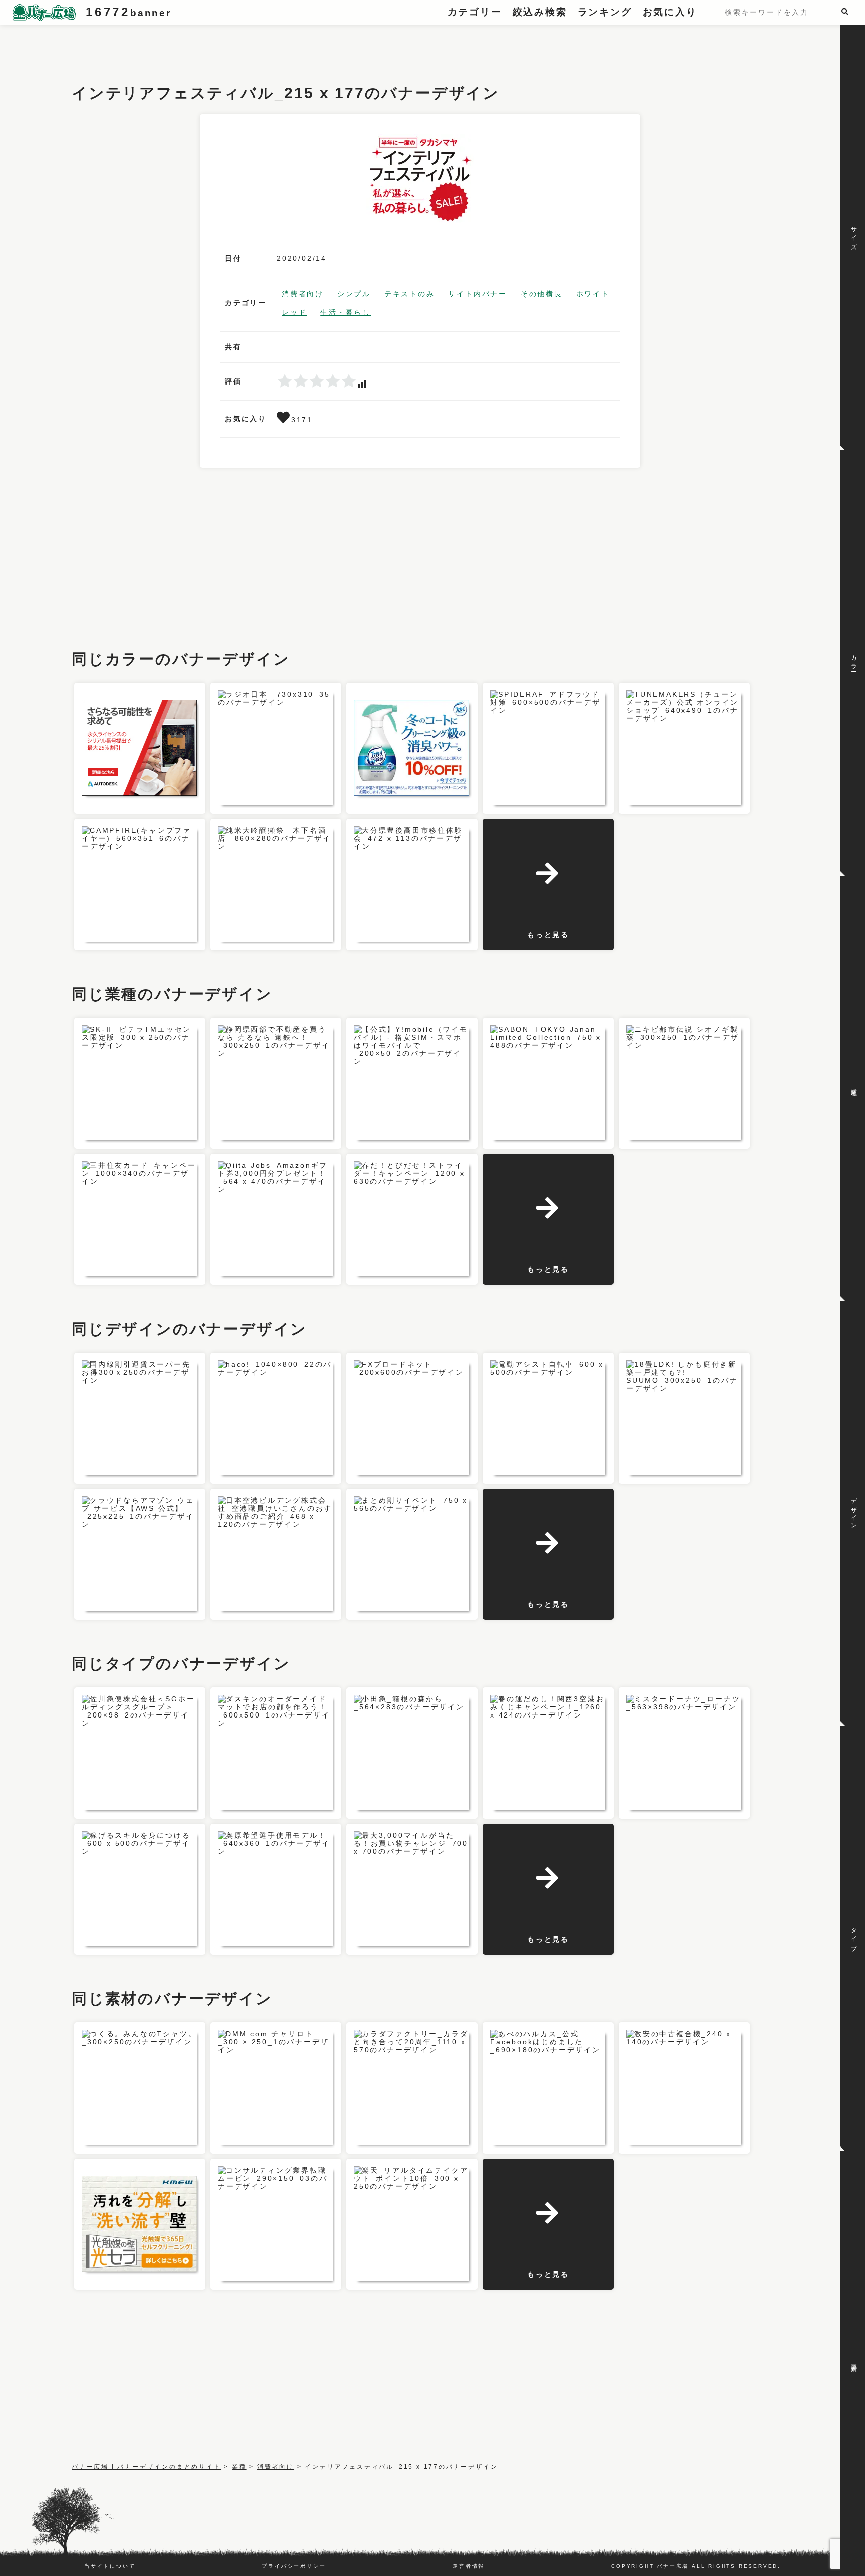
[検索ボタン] (847, 11)
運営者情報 (469, 2566)
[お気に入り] (284, 420)
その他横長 (542, 294)
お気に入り (670, 12)
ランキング (605, 12)
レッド (294, 312)
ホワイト (593, 294)
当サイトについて (110, 2566)
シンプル (354, 294)
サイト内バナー (478, 294)
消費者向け (303, 294)
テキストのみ (410, 294)
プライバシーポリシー (294, 2566)
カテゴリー (475, 12)
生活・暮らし (346, 312)
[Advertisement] (254, 48)
